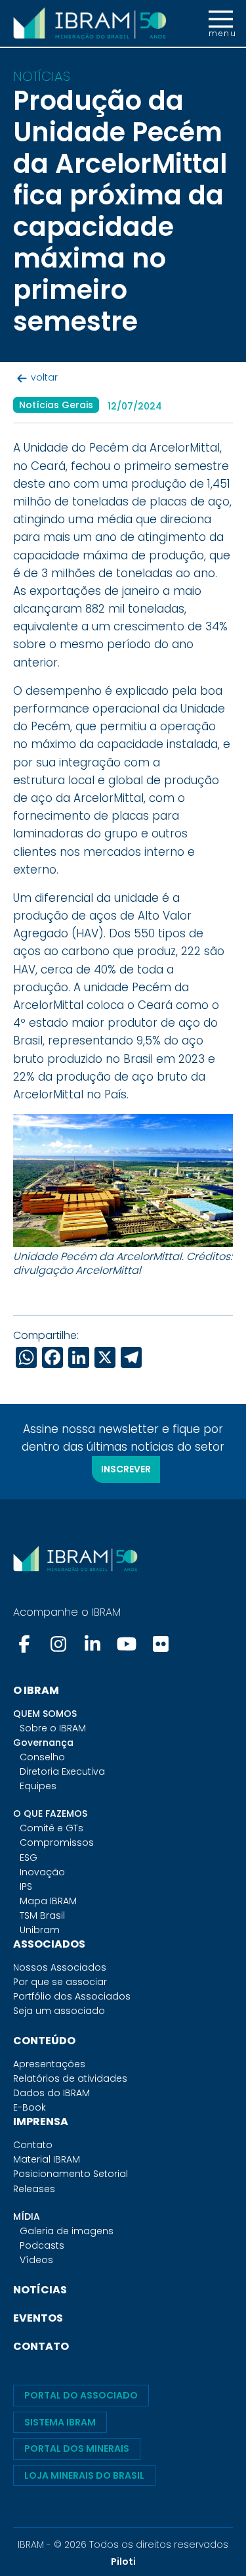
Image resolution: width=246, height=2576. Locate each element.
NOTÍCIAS (40, 2290)
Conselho (42, 1757)
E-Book (30, 2107)
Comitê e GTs (51, 1828)
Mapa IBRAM (48, 1901)
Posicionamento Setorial (71, 2174)
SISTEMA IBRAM (60, 2422)
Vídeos (36, 2260)
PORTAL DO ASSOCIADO (81, 2395)
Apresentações (49, 2064)
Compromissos (57, 1842)
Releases (34, 2189)
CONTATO (41, 2346)
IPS (26, 1886)
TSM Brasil (42, 1915)
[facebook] (26, 1644)
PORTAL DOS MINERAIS (77, 2448)
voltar (44, 377)
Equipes (38, 1786)
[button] (221, 24)
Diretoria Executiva (62, 1771)
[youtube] (127, 1644)
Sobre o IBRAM (53, 1728)
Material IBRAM (47, 2159)
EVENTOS (38, 2318)
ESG (29, 1858)
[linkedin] (92, 1644)
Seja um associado (59, 2011)
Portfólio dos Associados (72, 1996)
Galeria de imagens (67, 2231)
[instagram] (58, 1644)
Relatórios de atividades (70, 2078)
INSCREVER (126, 1469)
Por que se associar (60, 1982)
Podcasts (42, 2245)
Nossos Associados (60, 1967)
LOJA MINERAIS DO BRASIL (84, 2475)
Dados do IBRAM (51, 2093)
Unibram (40, 1930)
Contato (33, 2145)
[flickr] (161, 1644)
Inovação (42, 1872)
